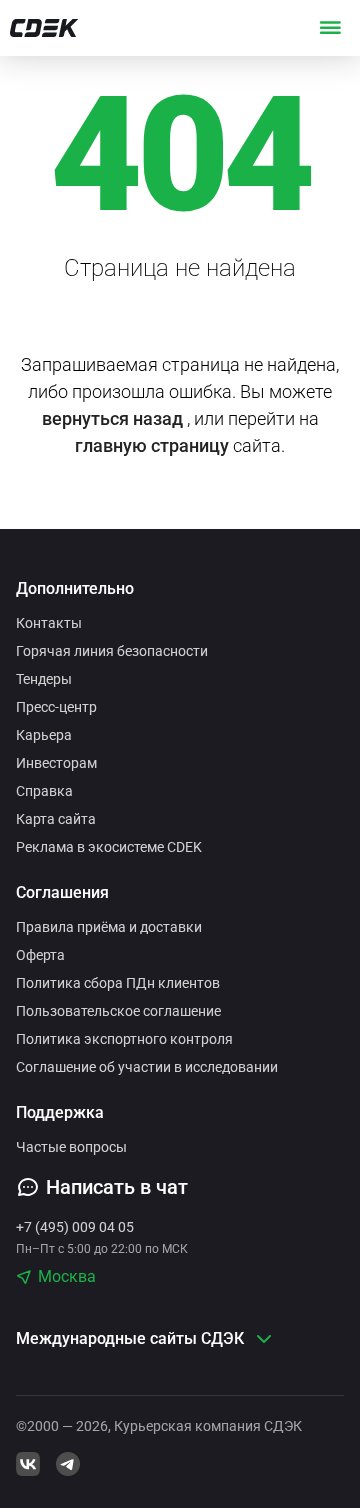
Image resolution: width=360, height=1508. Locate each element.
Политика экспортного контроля (124, 1039)
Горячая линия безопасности (112, 651)
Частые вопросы (71, 1147)
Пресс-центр (56, 707)
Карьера (44, 735)
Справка (44, 791)
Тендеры (44, 679)
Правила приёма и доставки (109, 927)
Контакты (49, 623)
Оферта (40, 955)
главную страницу (152, 445)
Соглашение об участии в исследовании (147, 1067)
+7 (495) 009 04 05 (75, 1227)
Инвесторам (56, 763)
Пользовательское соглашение (118, 1011)
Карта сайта (56, 819)
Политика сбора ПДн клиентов (118, 983)
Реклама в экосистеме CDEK (109, 847)
